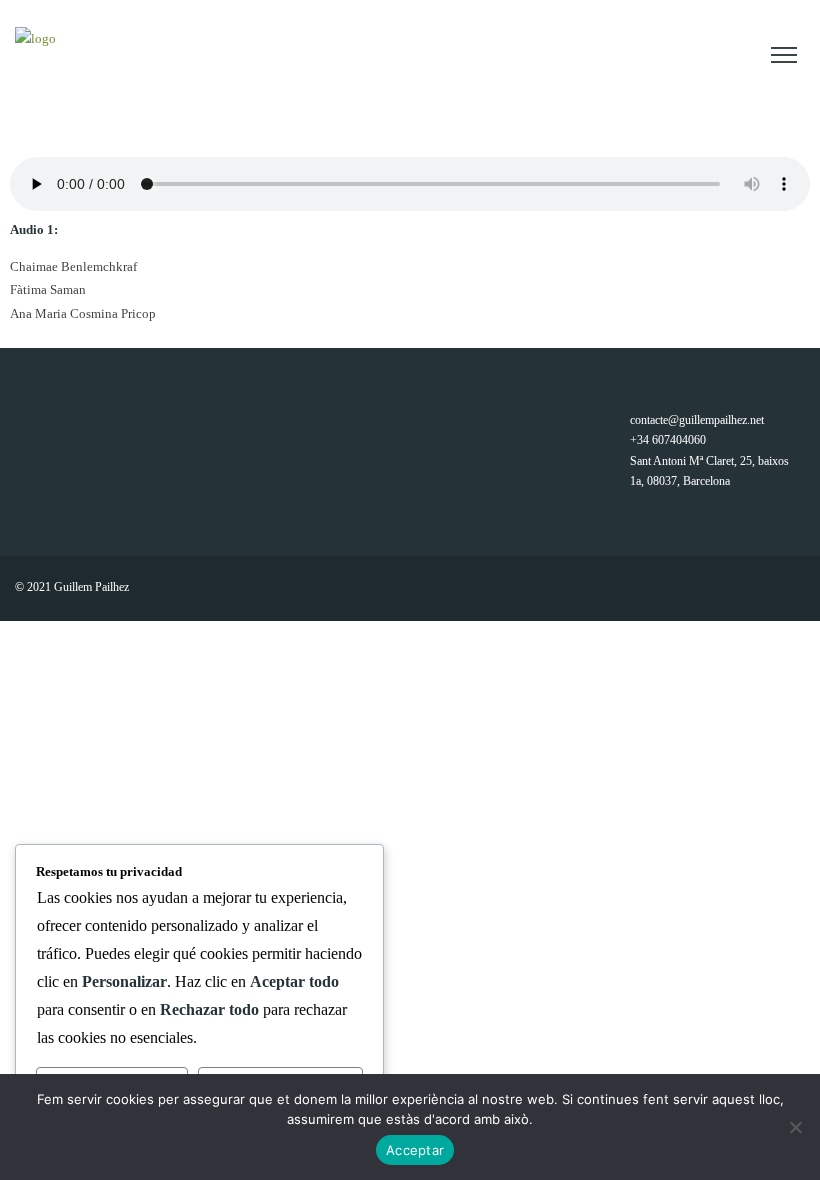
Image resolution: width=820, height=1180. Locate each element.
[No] (795, 1127)
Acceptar (415, 1150)
